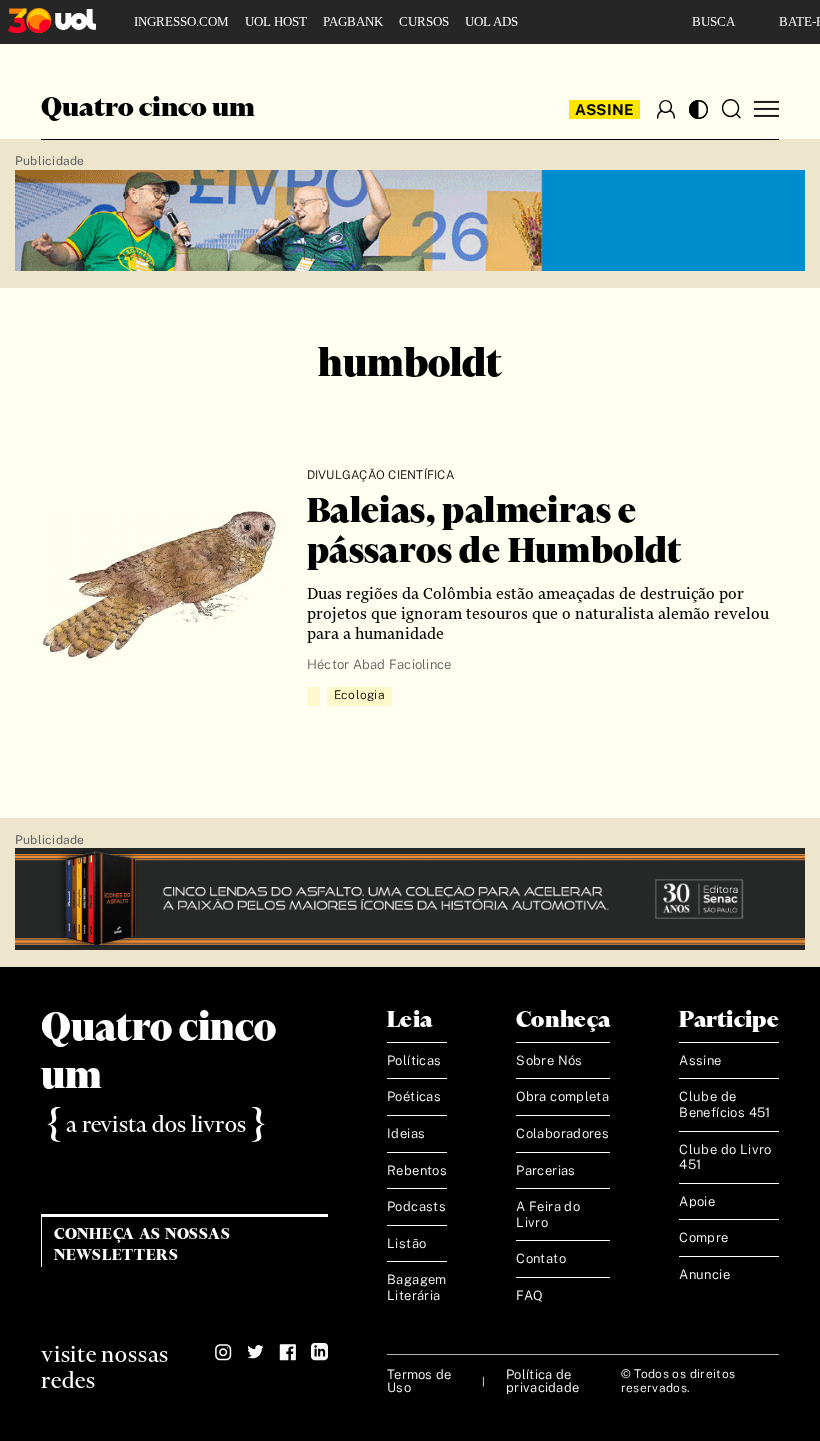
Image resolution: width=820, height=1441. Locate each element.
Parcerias (546, 1170)
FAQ (529, 1295)
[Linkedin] (319, 1352)
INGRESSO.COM (181, 21)
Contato (541, 1258)
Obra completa (562, 1096)
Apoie (697, 1201)
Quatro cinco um (148, 109)
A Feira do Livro (548, 1214)
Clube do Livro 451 (725, 1157)
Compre (703, 1237)
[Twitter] (255, 1352)
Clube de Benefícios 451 (724, 1104)
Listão (406, 1243)
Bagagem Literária (417, 1287)
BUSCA (713, 21)
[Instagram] (223, 1352)
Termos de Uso (419, 1381)
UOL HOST (276, 21)
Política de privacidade (542, 1381)
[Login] (666, 109)
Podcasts (416, 1206)
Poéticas (414, 1096)
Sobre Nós (549, 1060)
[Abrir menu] (766, 109)
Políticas (414, 1060)
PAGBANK (353, 21)
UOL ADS (491, 21)
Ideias (406, 1133)
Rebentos (417, 1170)
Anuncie (704, 1274)
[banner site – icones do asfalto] (410, 899)
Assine (605, 109)
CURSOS (424, 21)
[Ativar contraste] (698, 109)
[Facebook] (287, 1352)
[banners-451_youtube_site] (410, 221)
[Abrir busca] (731, 109)
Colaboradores (562, 1133)
